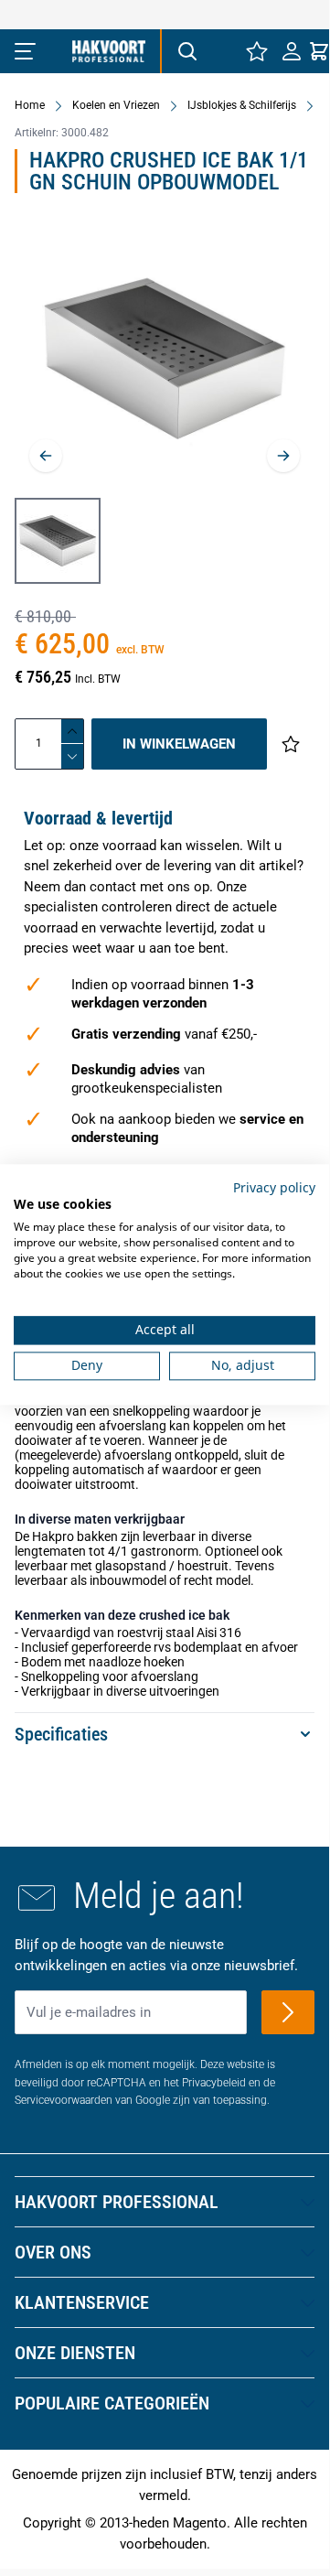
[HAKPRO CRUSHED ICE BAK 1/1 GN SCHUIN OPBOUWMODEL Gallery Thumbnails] (58, 541)
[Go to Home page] (109, 51)
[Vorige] (46, 456)
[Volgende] (283, 456)
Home (30, 105)
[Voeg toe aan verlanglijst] (291, 744)
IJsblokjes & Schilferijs (242, 105)
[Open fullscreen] (165, 358)
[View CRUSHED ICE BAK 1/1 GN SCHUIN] (58, 541)
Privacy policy (274, 1187)
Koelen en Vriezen (116, 105)
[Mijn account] (292, 51)
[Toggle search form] (186, 51)
